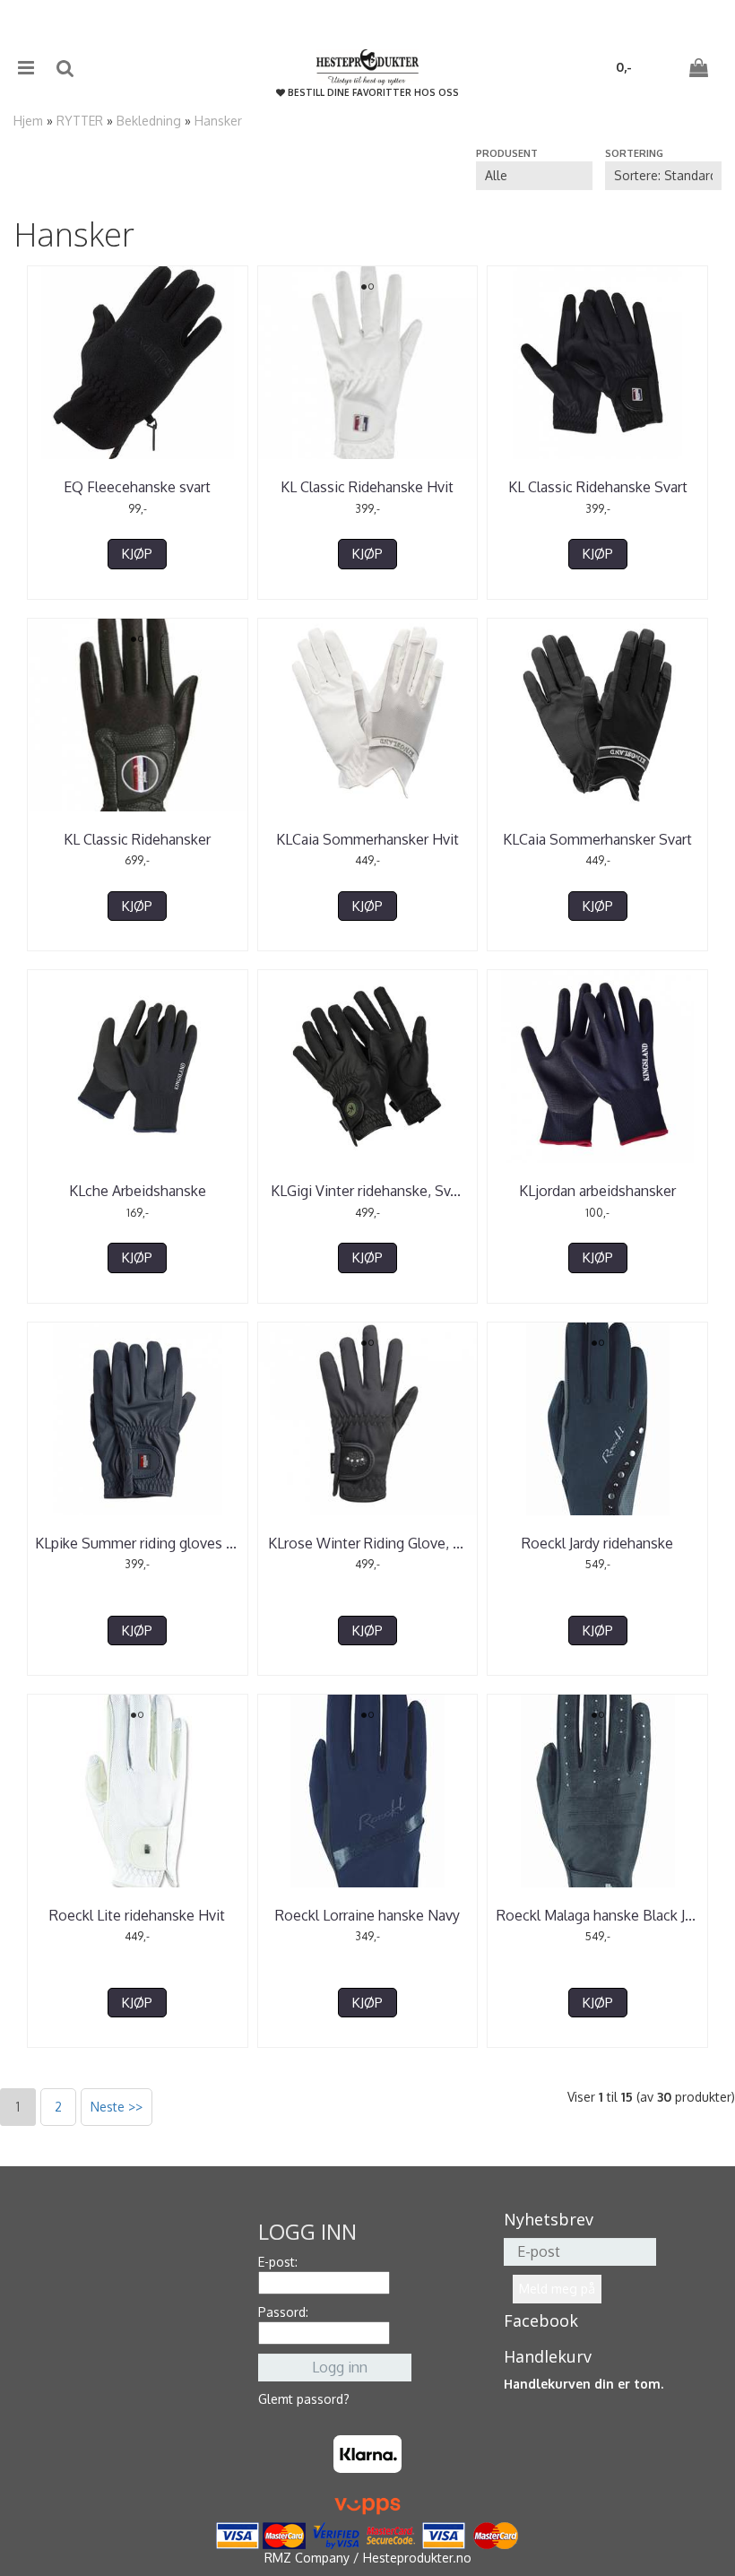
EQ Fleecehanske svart (137, 487)
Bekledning (149, 121)
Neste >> (117, 2107)
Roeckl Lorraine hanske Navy (367, 1915)
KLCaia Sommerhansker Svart (597, 839)
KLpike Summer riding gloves (138, 1543)
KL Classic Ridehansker (137, 839)
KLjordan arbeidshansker (597, 1191)
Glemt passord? (304, 2399)
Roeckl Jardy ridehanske (597, 1543)
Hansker (218, 121)
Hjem (28, 121)
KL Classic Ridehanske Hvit (367, 487)
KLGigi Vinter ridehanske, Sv (367, 1191)
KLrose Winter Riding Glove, (367, 1543)
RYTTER (80, 121)
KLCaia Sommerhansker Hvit (367, 839)
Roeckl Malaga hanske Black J (598, 1915)
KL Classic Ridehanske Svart (598, 487)
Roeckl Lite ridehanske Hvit (137, 1915)
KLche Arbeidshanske (138, 1191)
